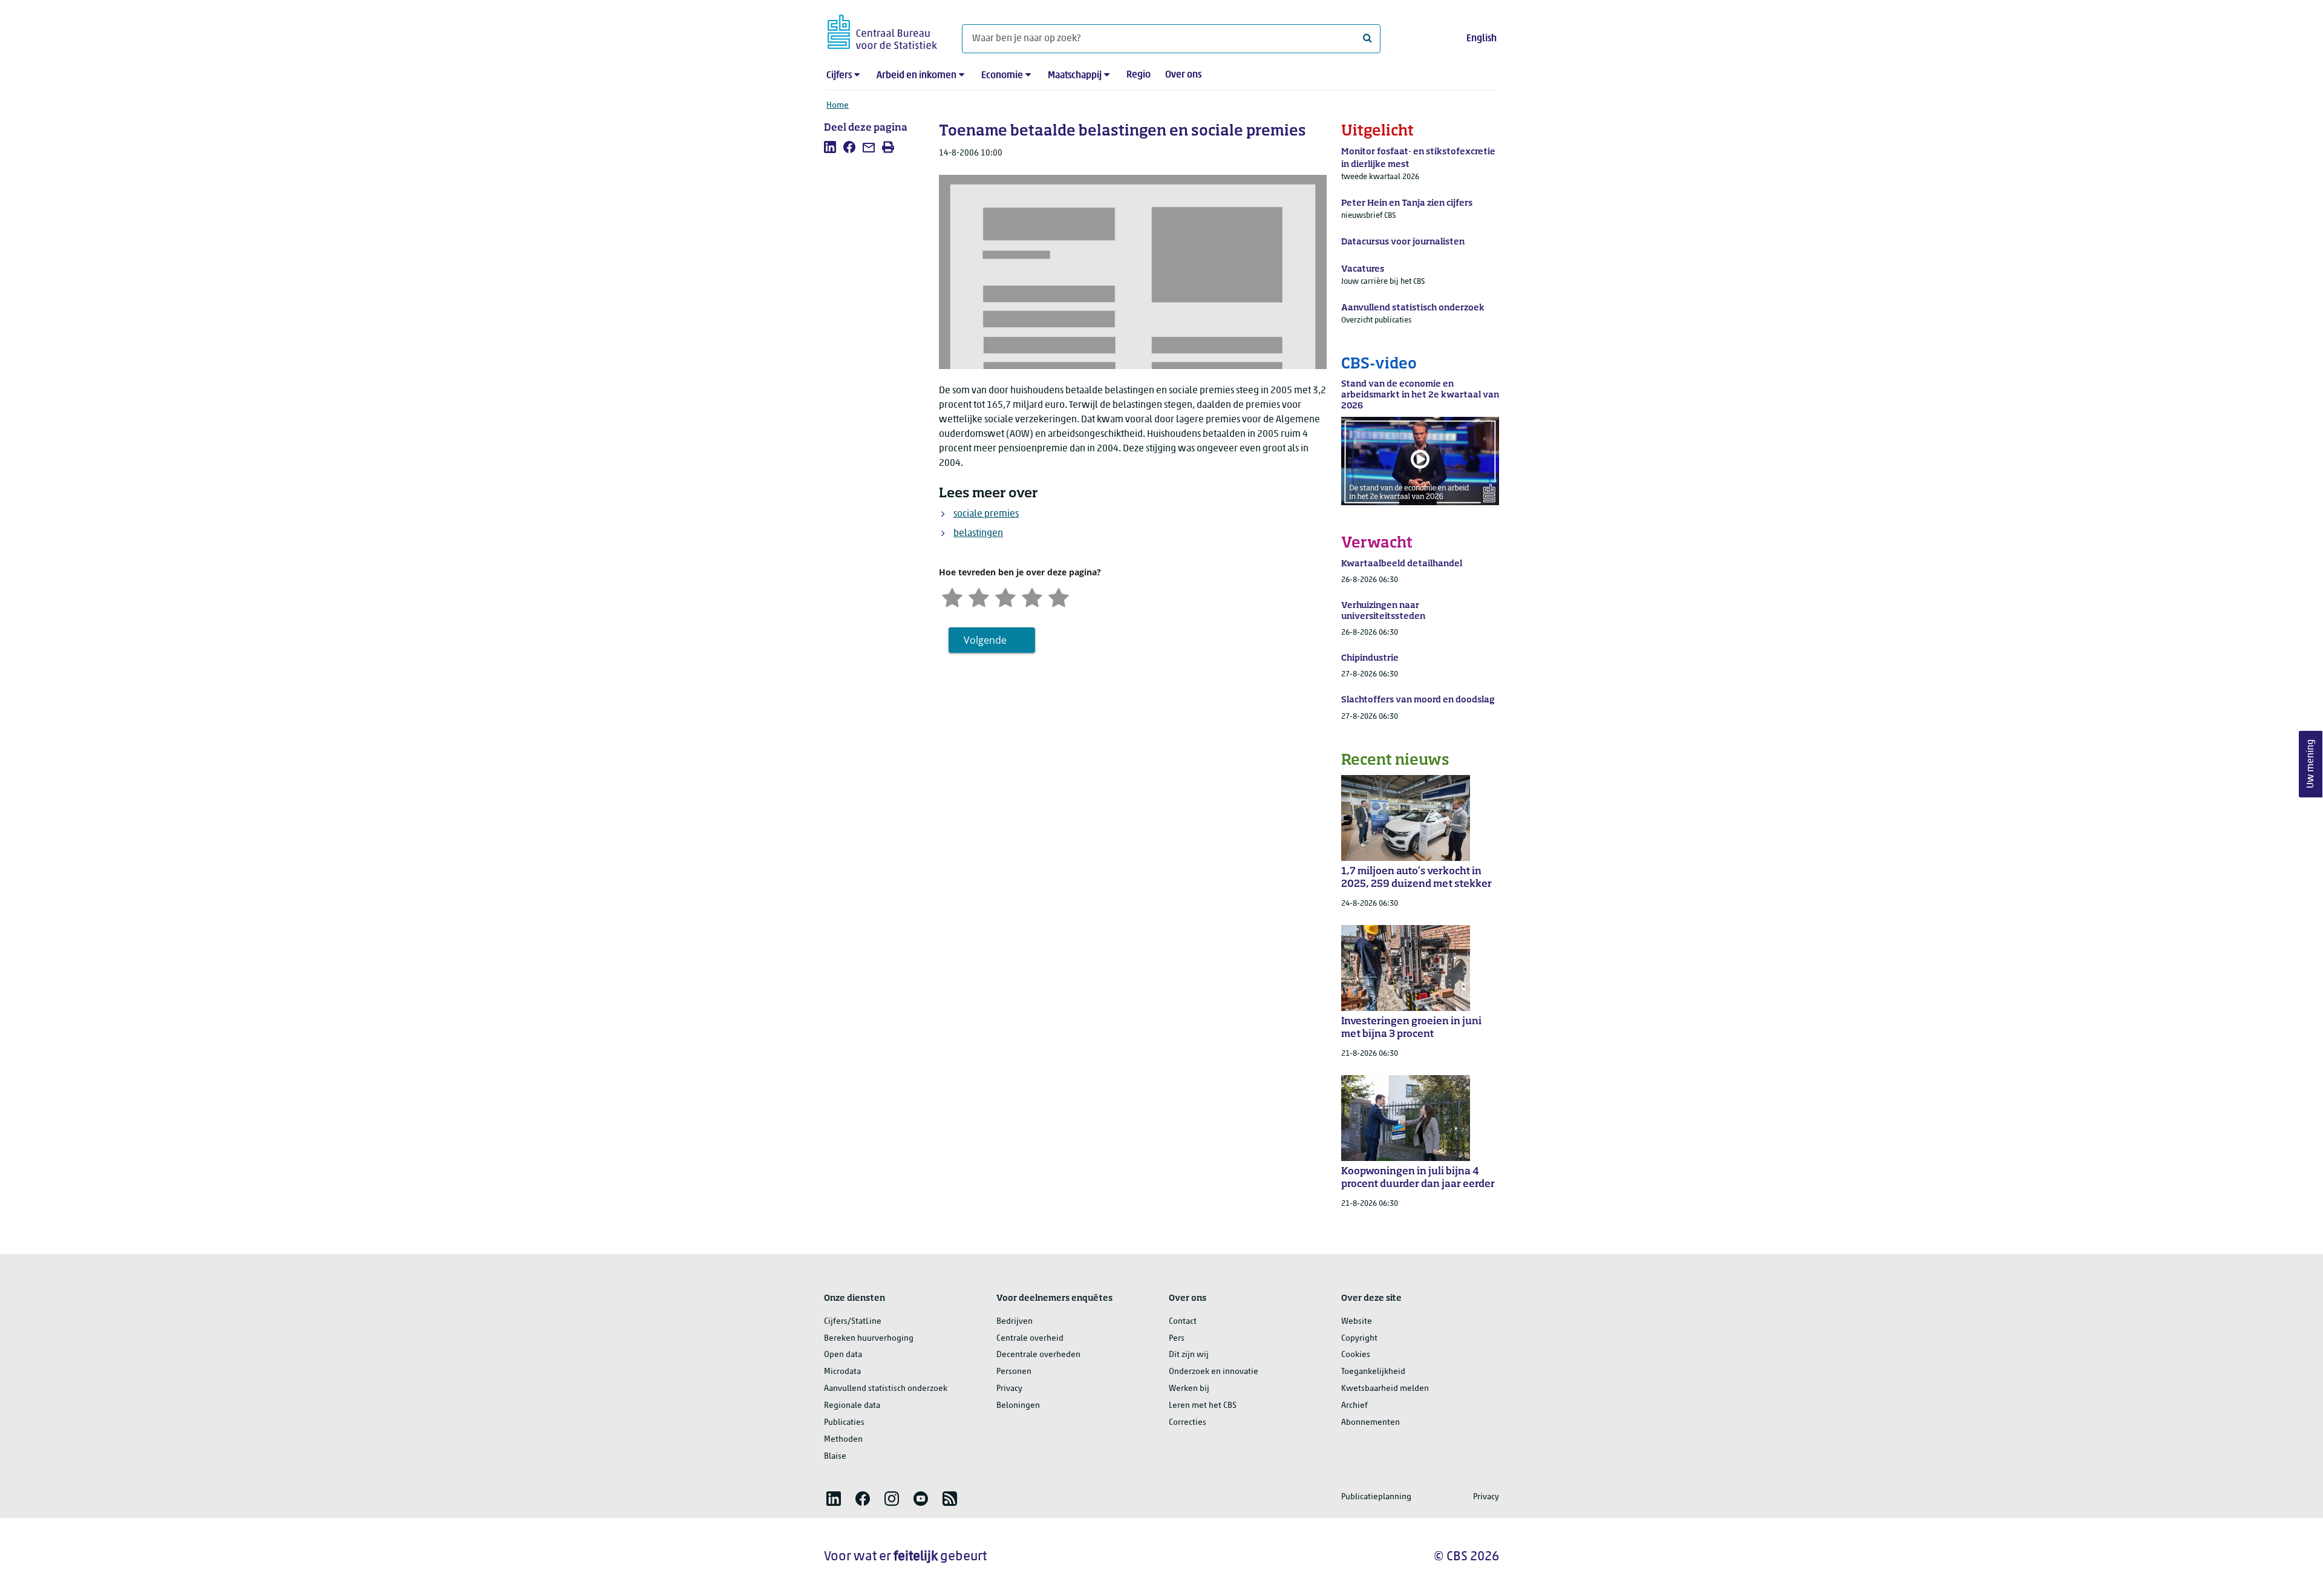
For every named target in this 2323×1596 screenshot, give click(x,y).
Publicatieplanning (1376, 1497)
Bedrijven (1014, 1322)
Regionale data (852, 1406)
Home (838, 106)
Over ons (1183, 75)
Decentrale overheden (1038, 1355)
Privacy (1009, 1389)
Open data (843, 1355)
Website (1357, 1322)
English (1482, 39)
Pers (1177, 1339)
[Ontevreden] (979, 597)
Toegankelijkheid (1373, 1372)
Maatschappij (1075, 76)
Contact (1183, 1322)
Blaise (835, 1457)
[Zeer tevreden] (1059, 597)
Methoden (843, 1440)
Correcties (1188, 1423)
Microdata (842, 1372)
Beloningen (1018, 1406)
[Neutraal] (1005, 597)
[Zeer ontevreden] (952, 597)
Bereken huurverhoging (869, 1339)
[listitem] (830, 147)
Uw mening (2311, 764)
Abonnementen (1371, 1423)
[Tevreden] (1032, 597)
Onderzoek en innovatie (1214, 1372)
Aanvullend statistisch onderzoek (886, 1389)
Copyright (1359, 1339)
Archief (1354, 1406)
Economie (1002, 76)
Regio (1139, 75)
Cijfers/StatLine (853, 1322)
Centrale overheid (1030, 1339)
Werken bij (1189, 1389)
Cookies (1356, 1355)
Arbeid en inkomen (916, 76)
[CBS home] (882, 30)
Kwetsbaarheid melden (1385, 1389)
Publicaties (844, 1423)
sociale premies (986, 514)
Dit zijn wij (1189, 1355)
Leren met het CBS (1203, 1406)
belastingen (978, 534)
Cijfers (839, 76)
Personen (1014, 1372)
